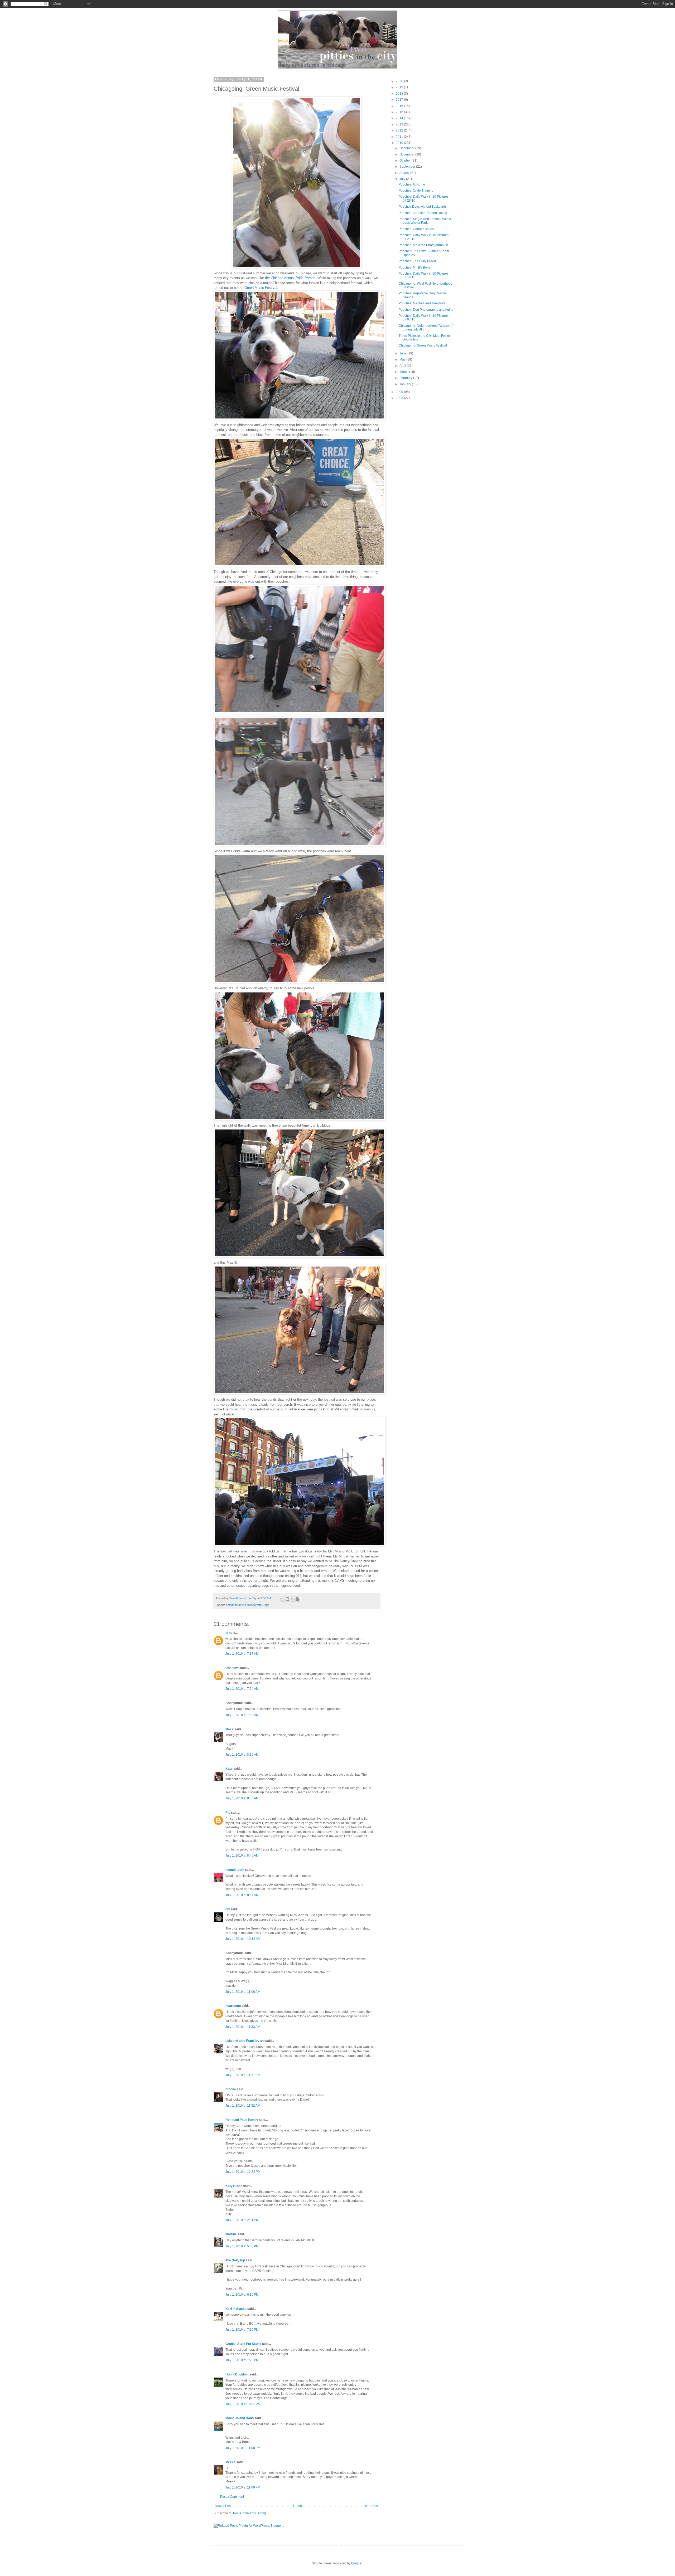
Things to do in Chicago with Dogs (247, 1605)
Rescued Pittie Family (242, 2120)
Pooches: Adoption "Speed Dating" (423, 213)
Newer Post (223, 2506)
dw (228, 1909)
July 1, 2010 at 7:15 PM (242, 2330)
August (405, 173)
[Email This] (282, 1599)
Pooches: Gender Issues (416, 229)
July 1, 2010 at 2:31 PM (242, 2220)
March (404, 372)
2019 (400, 87)
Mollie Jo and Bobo (240, 2418)
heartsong (233, 2006)
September (408, 167)
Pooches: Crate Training (416, 191)
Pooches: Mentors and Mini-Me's (422, 303)
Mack (230, 1729)
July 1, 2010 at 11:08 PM (243, 2448)
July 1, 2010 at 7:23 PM (242, 2360)
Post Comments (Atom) (250, 2513)
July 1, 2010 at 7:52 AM (242, 1715)
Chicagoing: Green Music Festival (423, 345)
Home (298, 2506)
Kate (229, 1769)
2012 (400, 130)
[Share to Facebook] (297, 1599)
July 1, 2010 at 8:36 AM (242, 1798)
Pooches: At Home (412, 184)
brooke (231, 2089)
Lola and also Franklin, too (245, 2041)
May (403, 359)
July (403, 179)
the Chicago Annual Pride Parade (290, 278)
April (403, 366)
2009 (400, 392)
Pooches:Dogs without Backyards (423, 207)
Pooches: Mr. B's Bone (415, 267)
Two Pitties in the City (243, 1598)
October (406, 160)
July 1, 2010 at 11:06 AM (243, 1992)
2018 (400, 94)
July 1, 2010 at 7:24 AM (242, 1689)
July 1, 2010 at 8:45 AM (242, 1856)
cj (227, 1633)
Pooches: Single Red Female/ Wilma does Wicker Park (425, 221)
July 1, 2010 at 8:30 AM (242, 1755)
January (406, 384)
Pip (228, 1813)
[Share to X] (292, 1599)
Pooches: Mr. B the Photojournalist (423, 245)
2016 (400, 106)
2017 (400, 100)
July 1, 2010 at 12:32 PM (243, 2172)
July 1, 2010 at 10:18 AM (243, 1939)
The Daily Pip (236, 2260)
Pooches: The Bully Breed (417, 261)
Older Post (371, 2506)
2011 (400, 137)
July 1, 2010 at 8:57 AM (242, 1895)
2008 (400, 398)
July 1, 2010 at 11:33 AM (243, 2027)
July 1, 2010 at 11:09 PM (243, 2487)
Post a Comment (232, 2497)
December (407, 148)
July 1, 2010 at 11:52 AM (243, 2106)
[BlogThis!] (287, 1599)
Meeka (230, 2462)
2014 (400, 118)
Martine (231, 2234)
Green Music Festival (261, 288)
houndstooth (235, 1870)
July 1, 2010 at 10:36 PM (243, 2404)
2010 (400, 143)
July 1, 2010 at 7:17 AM (242, 1654)
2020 (400, 81)
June (403, 353)
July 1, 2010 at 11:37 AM (243, 2075)
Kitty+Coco (234, 2186)
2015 (400, 112)
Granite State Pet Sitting (243, 2344)
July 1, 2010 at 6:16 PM (242, 2295)
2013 (400, 124)
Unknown (232, 1668)
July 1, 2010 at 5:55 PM (242, 2246)
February (406, 378)
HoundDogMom (237, 2374)
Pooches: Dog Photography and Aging (426, 310)
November (407, 154)
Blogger (357, 2563)
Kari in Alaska (236, 2309)
